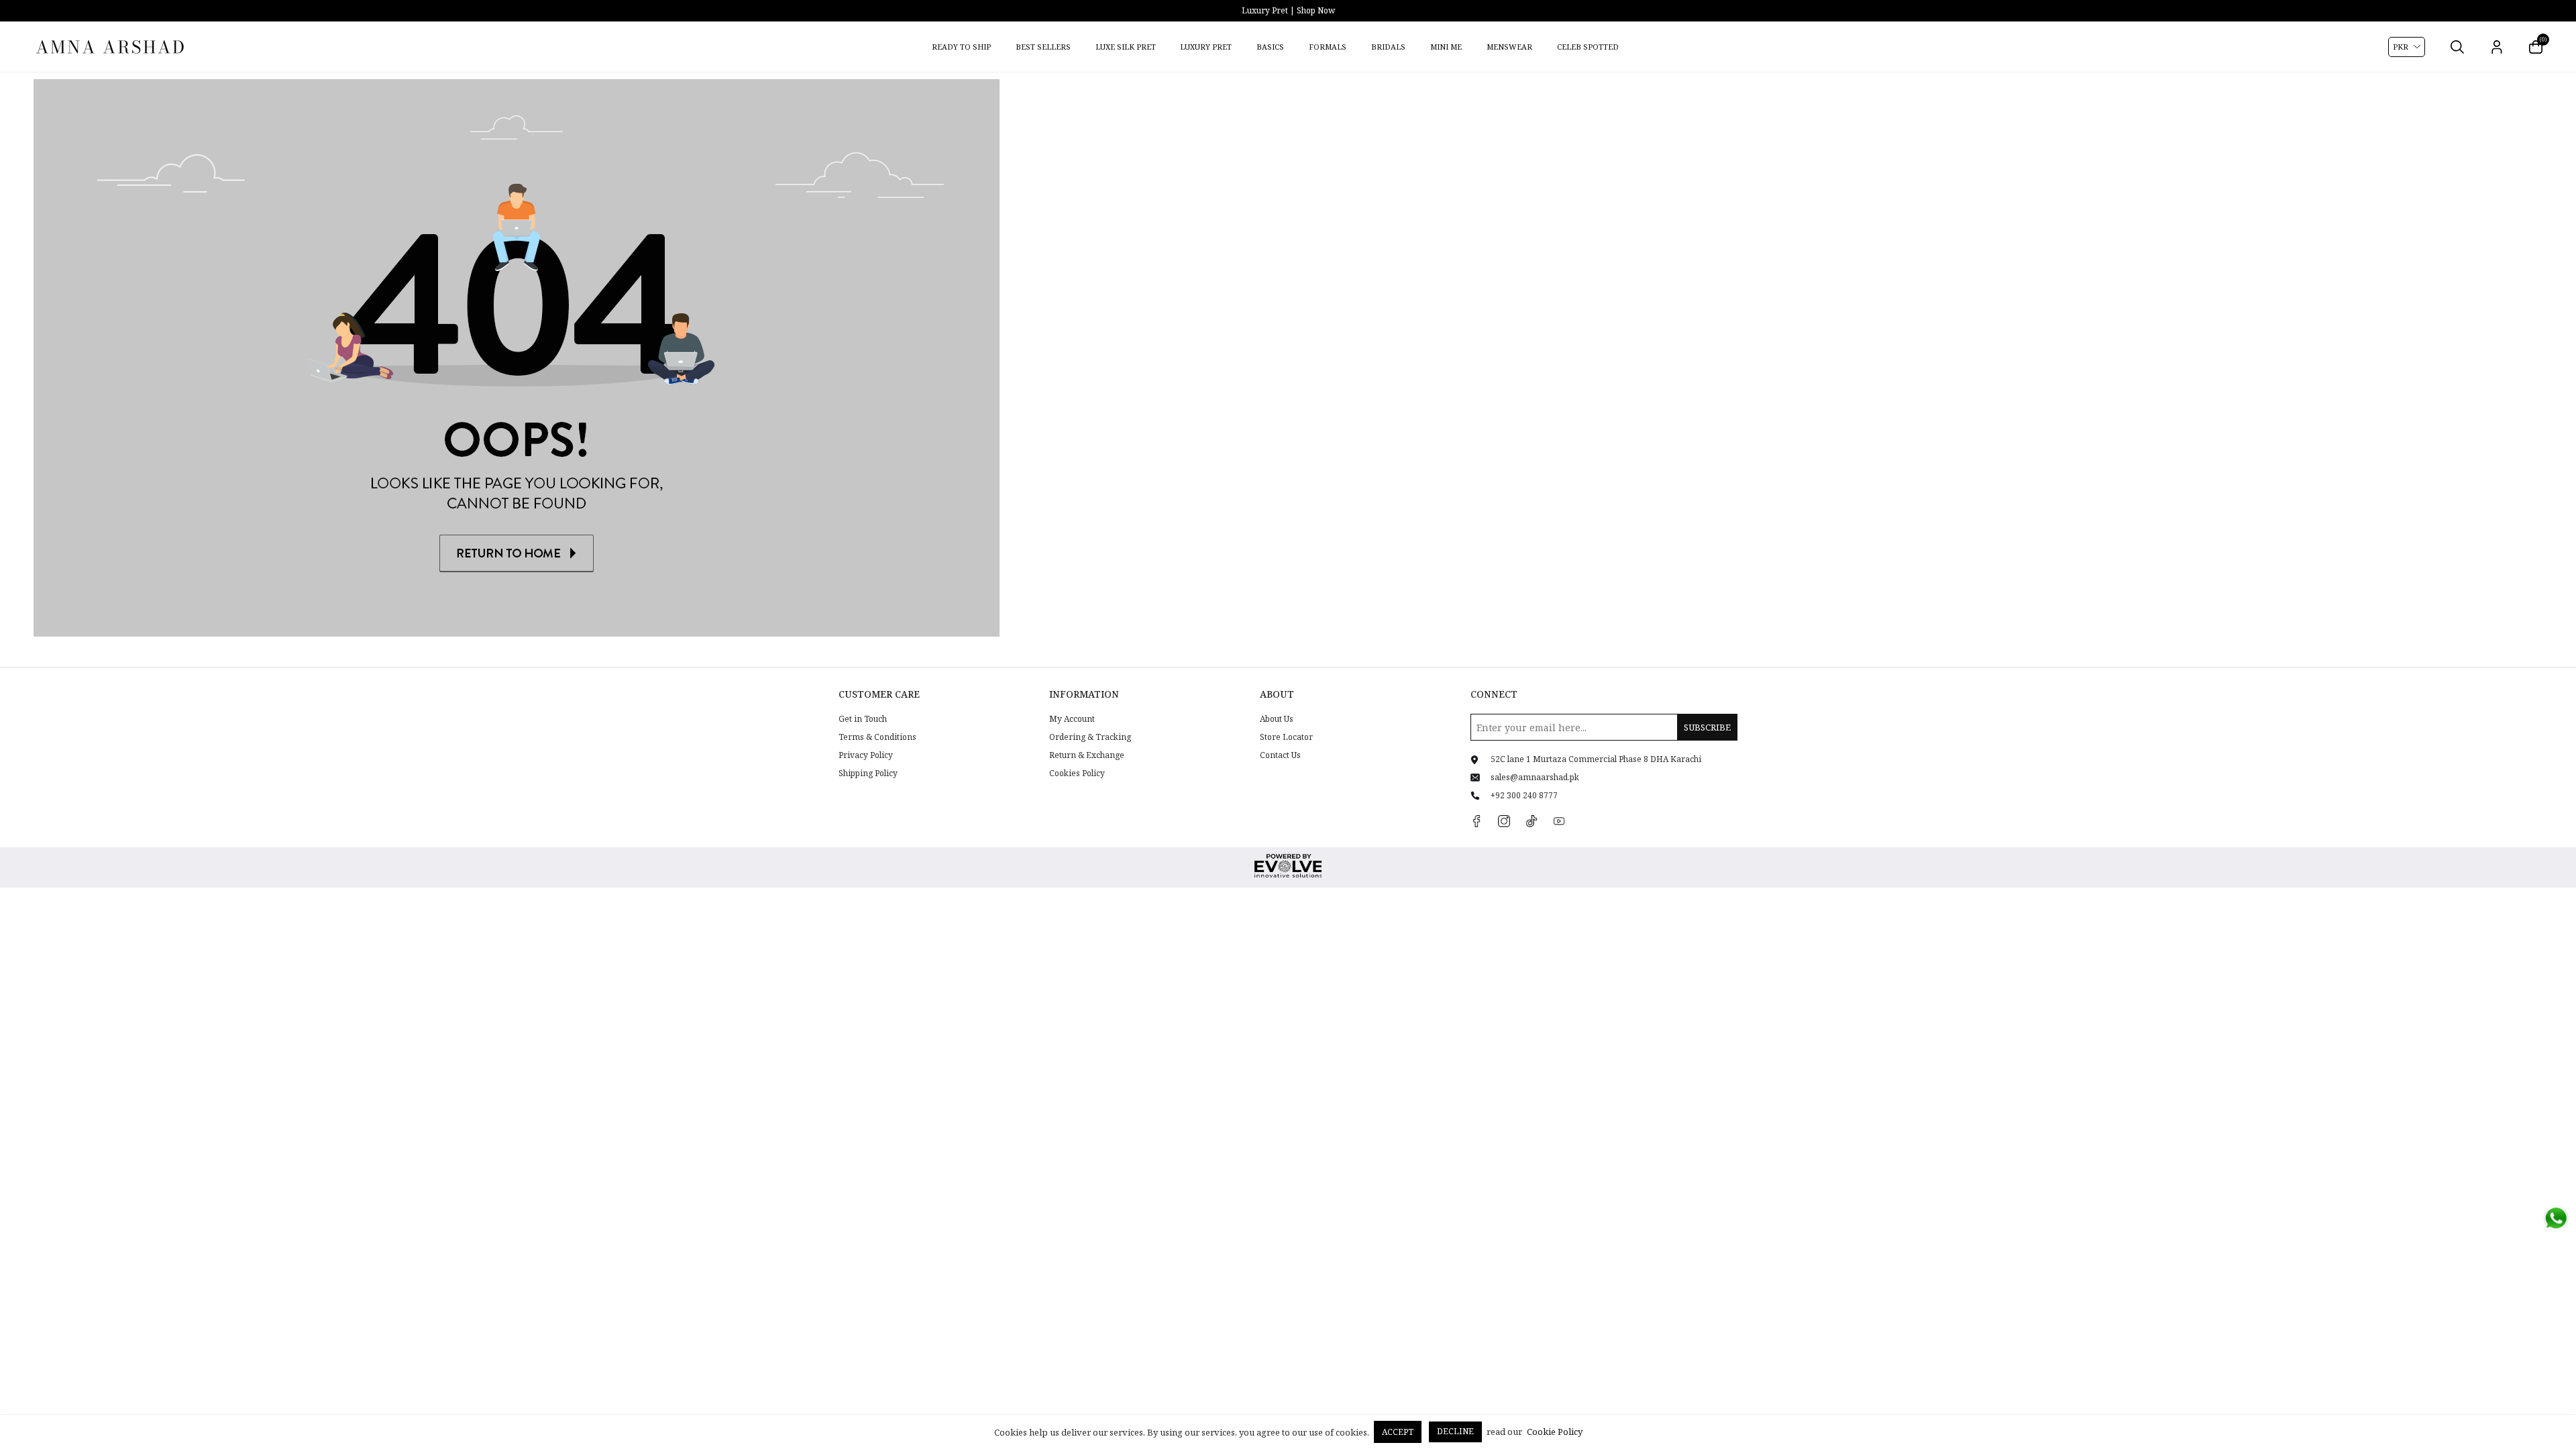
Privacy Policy (866, 755)
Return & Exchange (1087, 755)
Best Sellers (1043, 47)
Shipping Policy (868, 773)
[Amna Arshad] (111, 47)
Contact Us (1280, 755)
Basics (1270, 47)
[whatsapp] (2556, 1218)
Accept (1398, 1432)
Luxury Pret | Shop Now (1288, 10)
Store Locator (1286, 737)
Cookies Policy (1077, 773)
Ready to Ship (961, 47)
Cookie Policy (1555, 1432)
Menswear (1509, 47)
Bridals (1388, 47)
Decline (1455, 1431)
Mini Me (1446, 47)
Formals (1328, 47)
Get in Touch (863, 719)
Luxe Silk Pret (1126, 47)
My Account (1072, 719)
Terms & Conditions (877, 737)
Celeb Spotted (1588, 47)
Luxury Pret (1206, 47)
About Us (1277, 719)
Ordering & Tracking (1090, 737)
